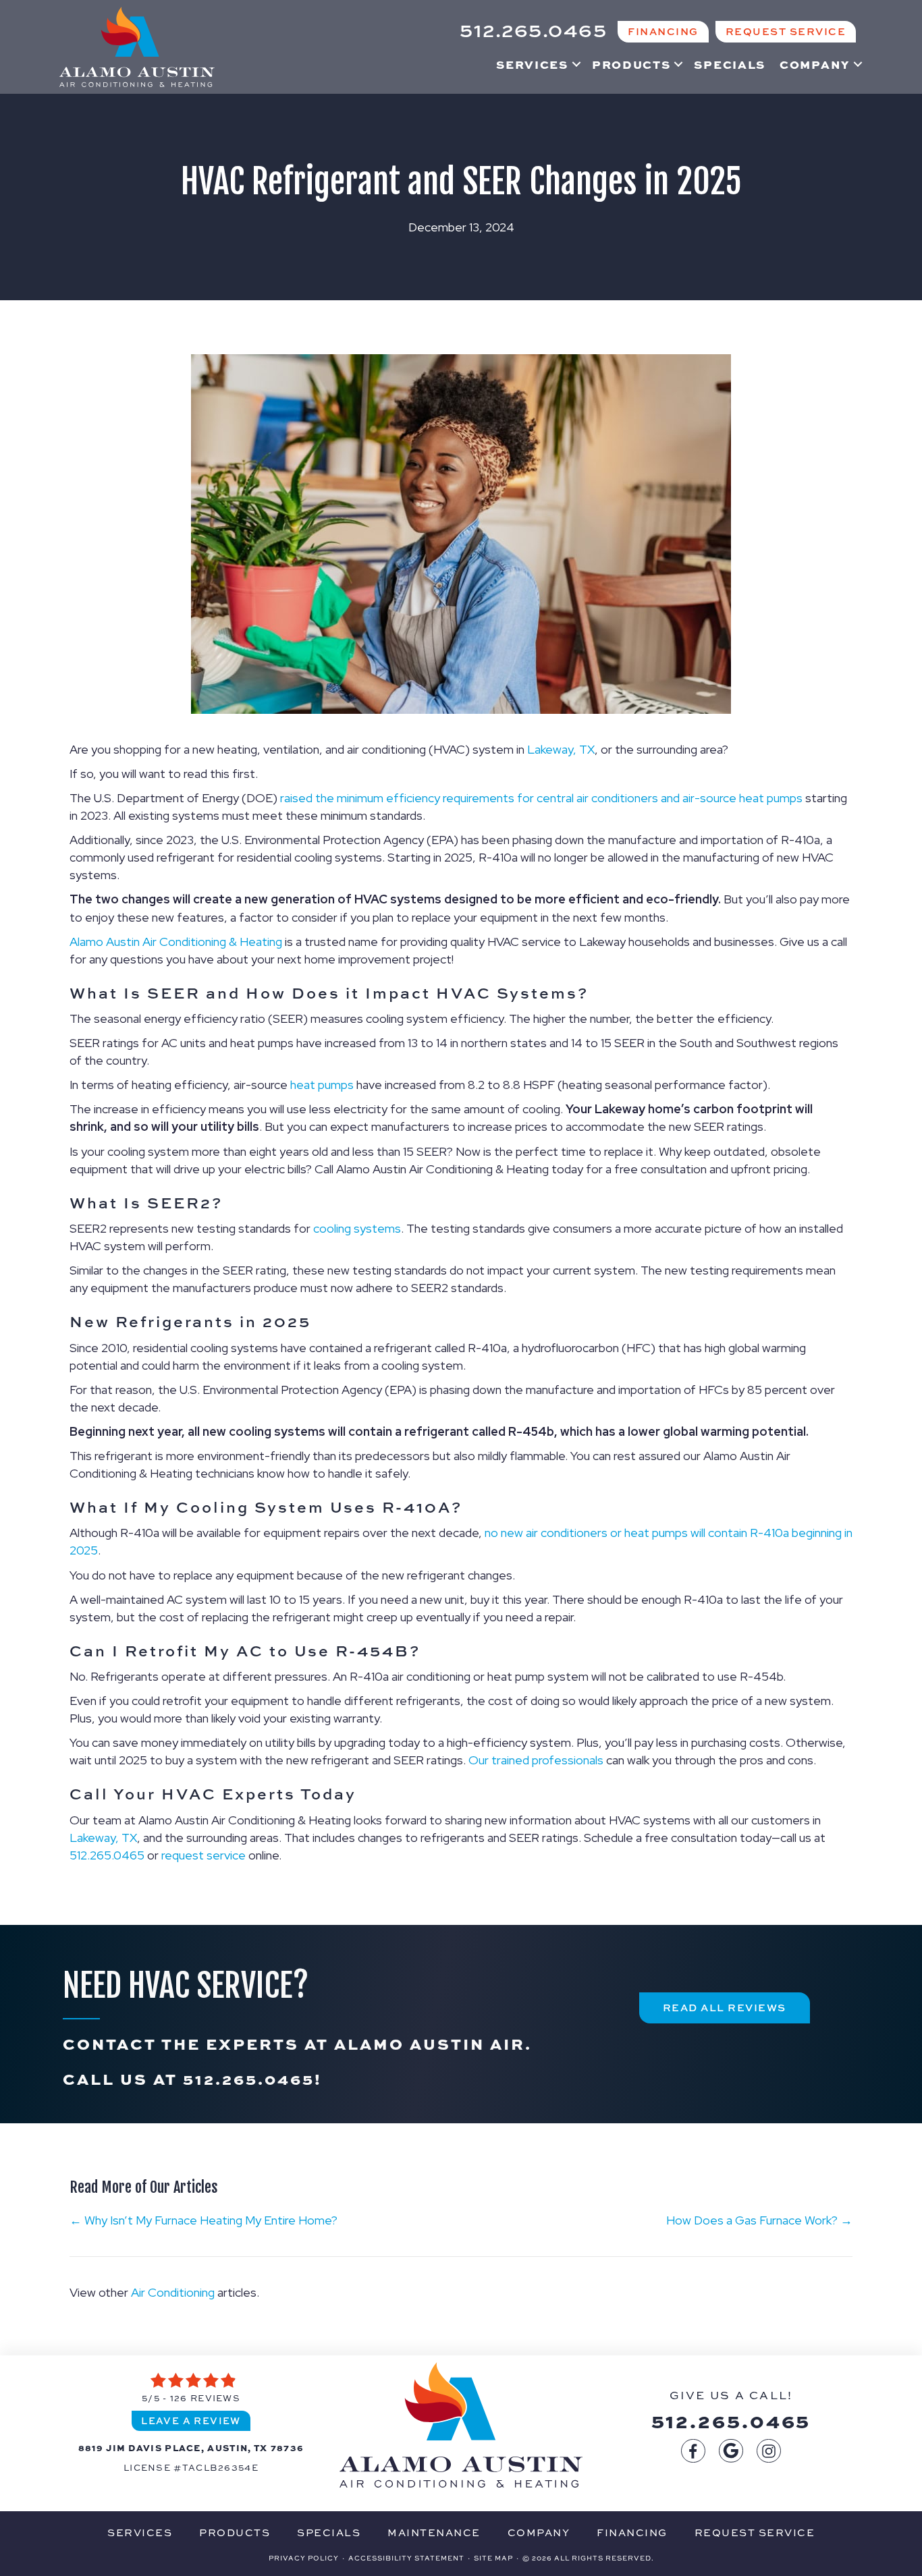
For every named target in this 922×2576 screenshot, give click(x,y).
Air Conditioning (173, 2292)
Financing (632, 2532)
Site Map (493, 2558)
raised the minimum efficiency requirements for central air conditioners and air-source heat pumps (541, 798)
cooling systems (357, 1228)
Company (815, 64)
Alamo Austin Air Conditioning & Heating (176, 942)
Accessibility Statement (406, 2558)
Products (631, 64)
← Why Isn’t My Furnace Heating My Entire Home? (204, 2220)
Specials (730, 64)
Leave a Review (191, 2420)
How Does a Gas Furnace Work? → (759, 2220)
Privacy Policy (304, 2558)
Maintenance (434, 2532)
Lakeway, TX (561, 749)
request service (204, 1855)
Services (532, 64)
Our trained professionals (536, 1760)
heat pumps (322, 1085)
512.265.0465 (107, 1855)
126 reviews (205, 2398)
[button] (576, 64)
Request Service (755, 2532)
